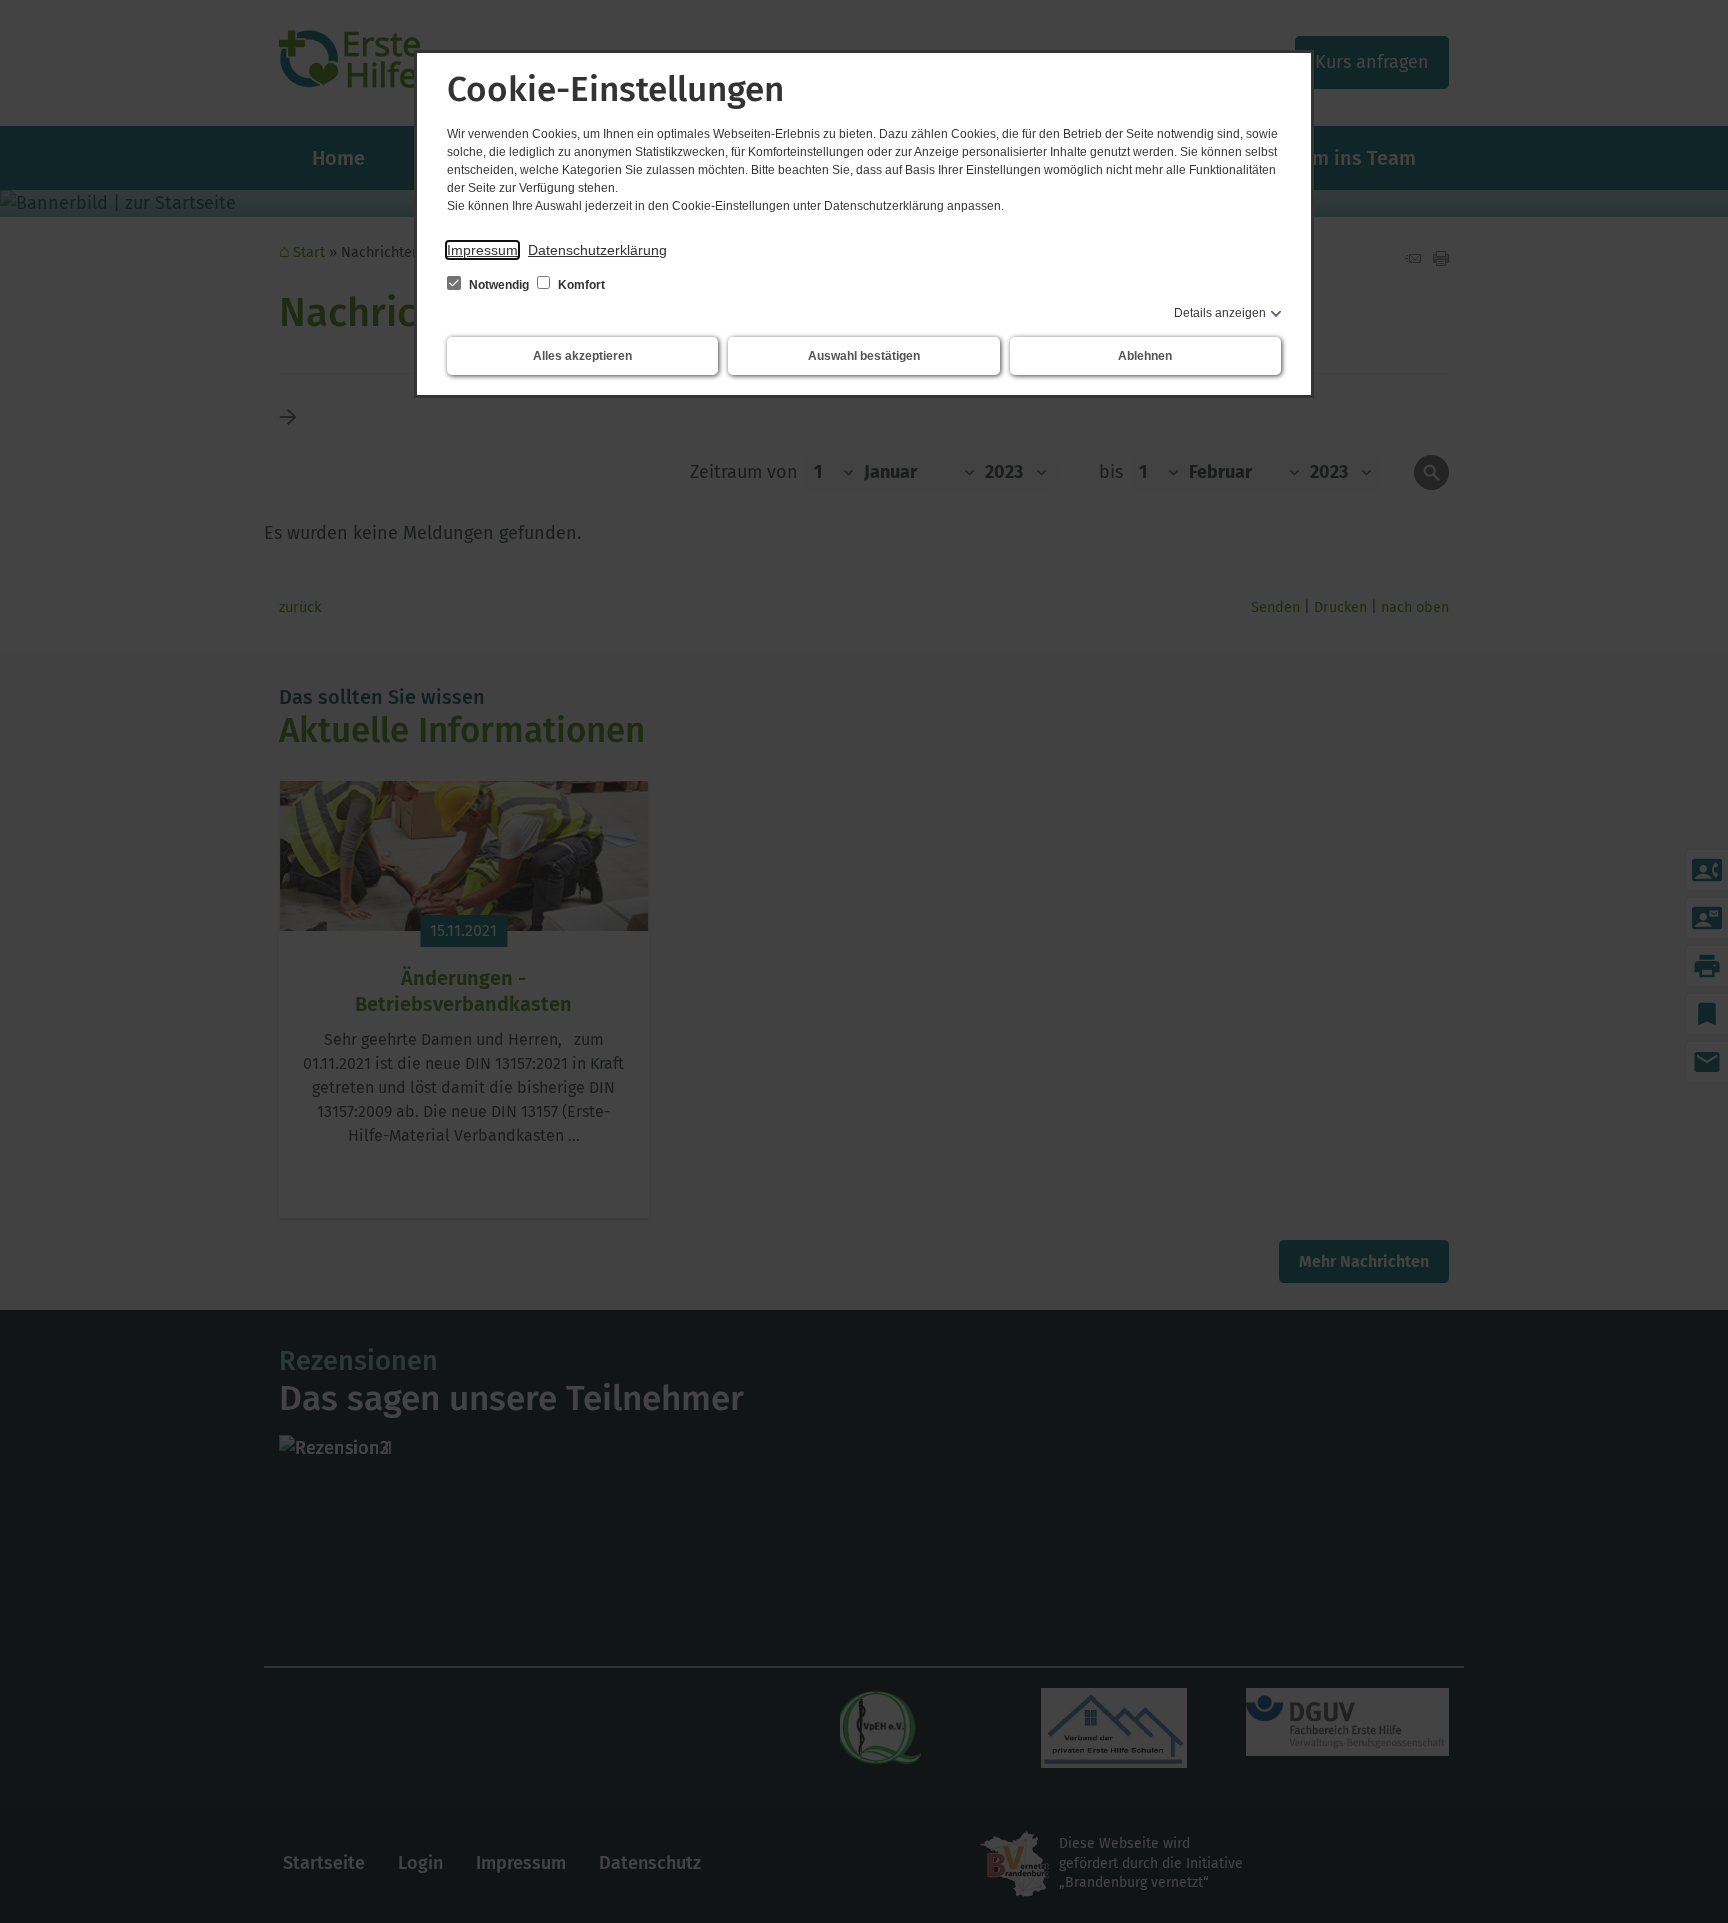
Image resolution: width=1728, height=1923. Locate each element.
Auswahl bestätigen (864, 356)
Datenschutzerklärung (597, 250)
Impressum (482, 250)
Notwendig (499, 285)
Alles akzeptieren (582, 356)
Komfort (580, 285)
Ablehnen (1145, 356)
